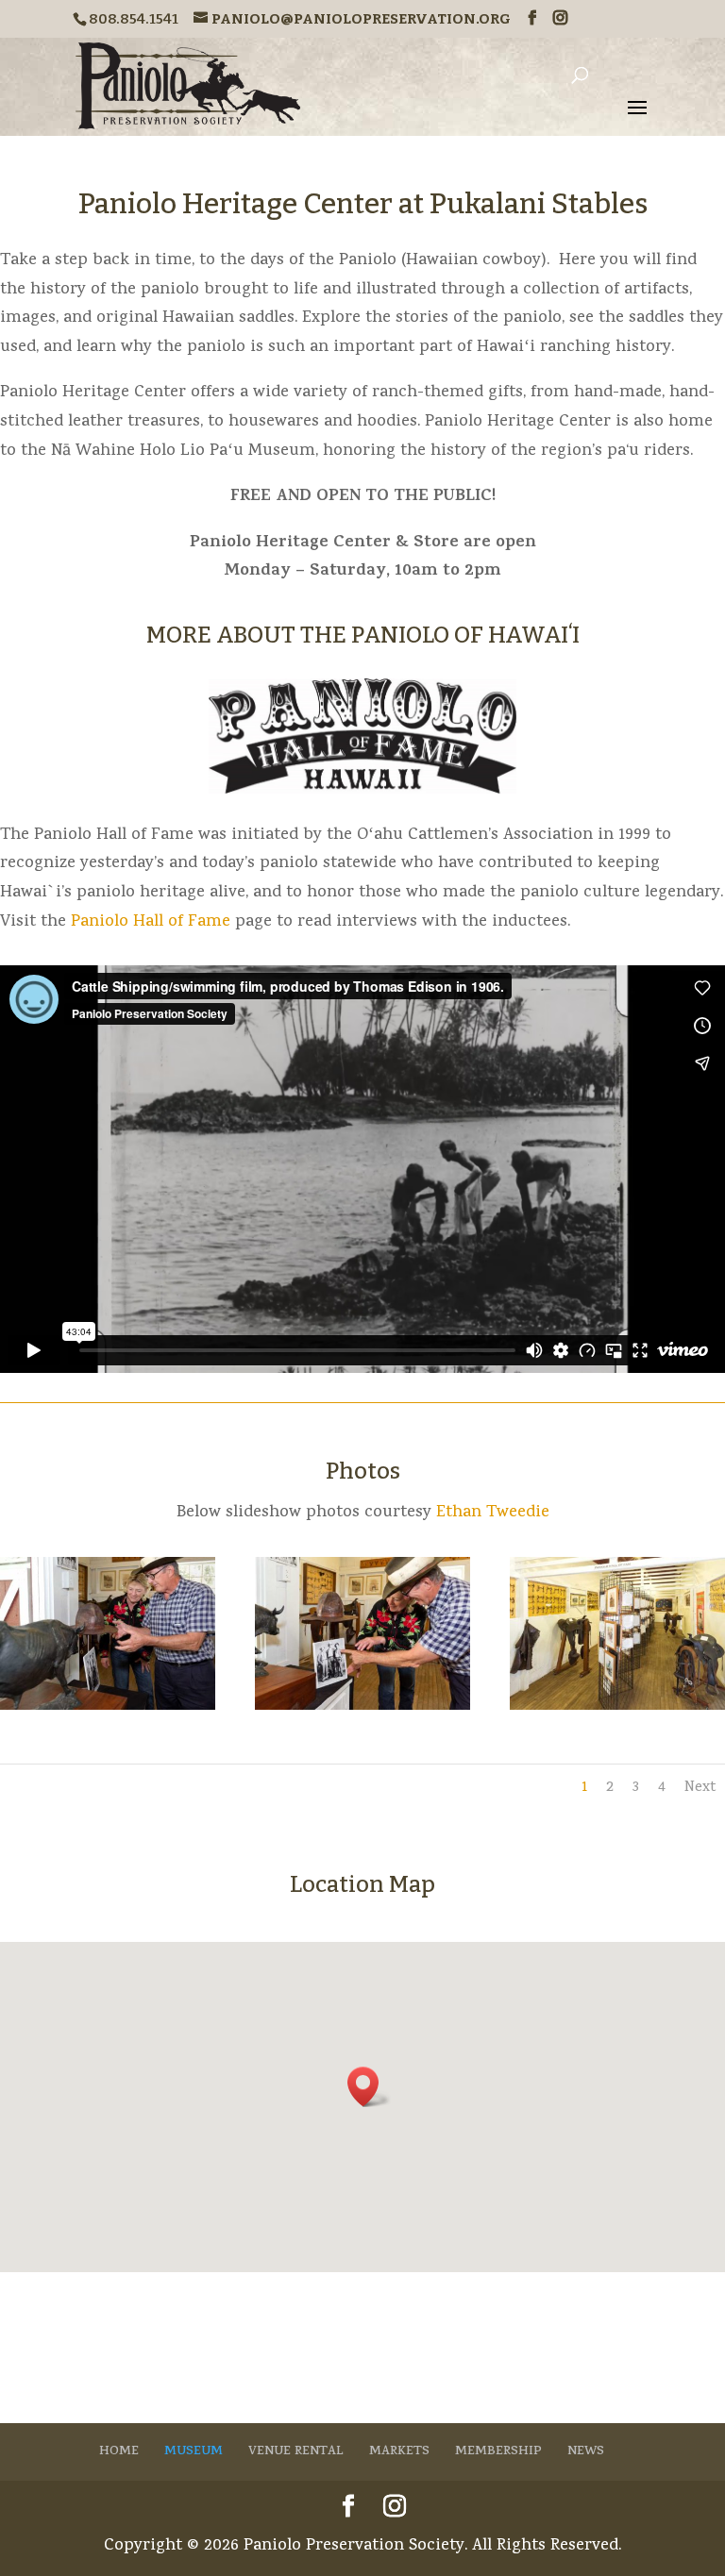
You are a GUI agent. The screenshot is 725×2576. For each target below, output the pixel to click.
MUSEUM (194, 2452)
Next (700, 1788)
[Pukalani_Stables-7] (108, 1706)
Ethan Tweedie (493, 1513)
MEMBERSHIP (498, 2452)
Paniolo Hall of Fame (151, 922)
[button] (369, 2087)
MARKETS (399, 2452)
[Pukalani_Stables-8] (362, 1706)
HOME (119, 2452)
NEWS (586, 2452)
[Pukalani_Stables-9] (617, 1706)
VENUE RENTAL (296, 2452)
